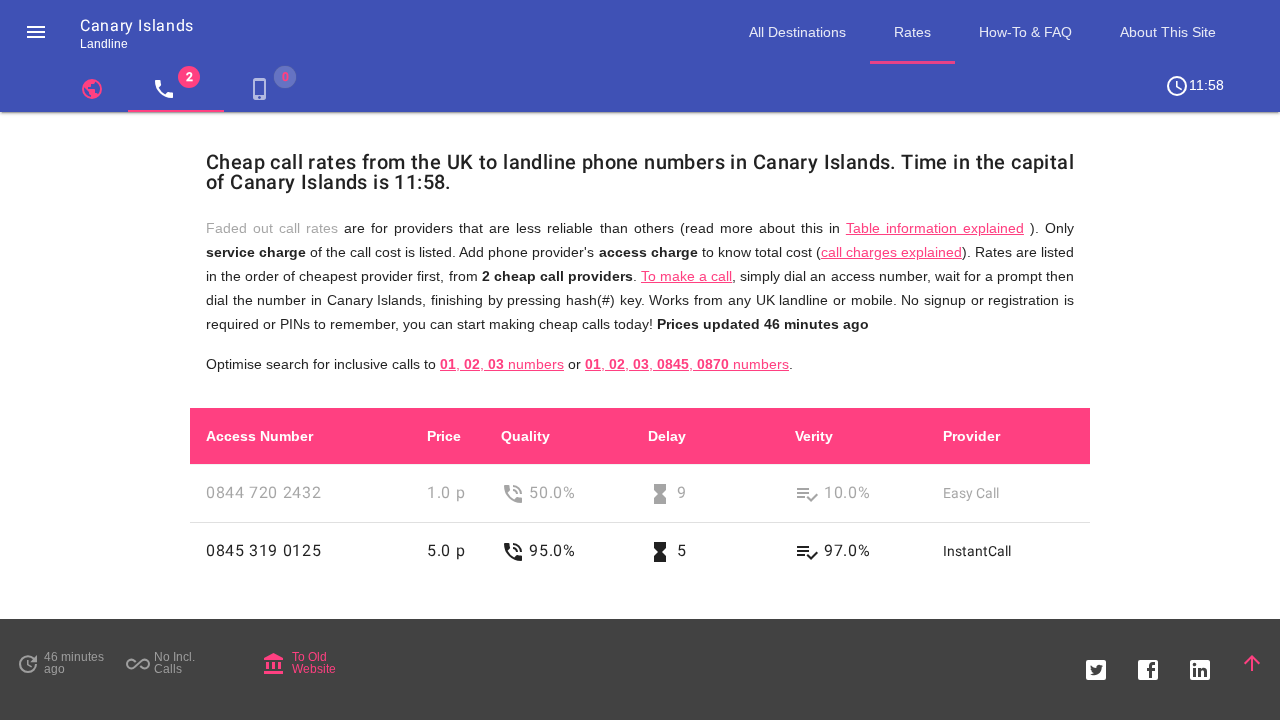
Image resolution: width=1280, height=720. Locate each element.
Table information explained (935, 228)
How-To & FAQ (1025, 32)
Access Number (259, 436)
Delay (667, 436)
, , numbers (502, 364)
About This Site (1168, 32)
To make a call (686, 276)
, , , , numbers (687, 364)
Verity (814, 436)
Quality (525, 436)
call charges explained (891, 252)
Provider (971, 436)
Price (444, 436)
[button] (36, 32)
